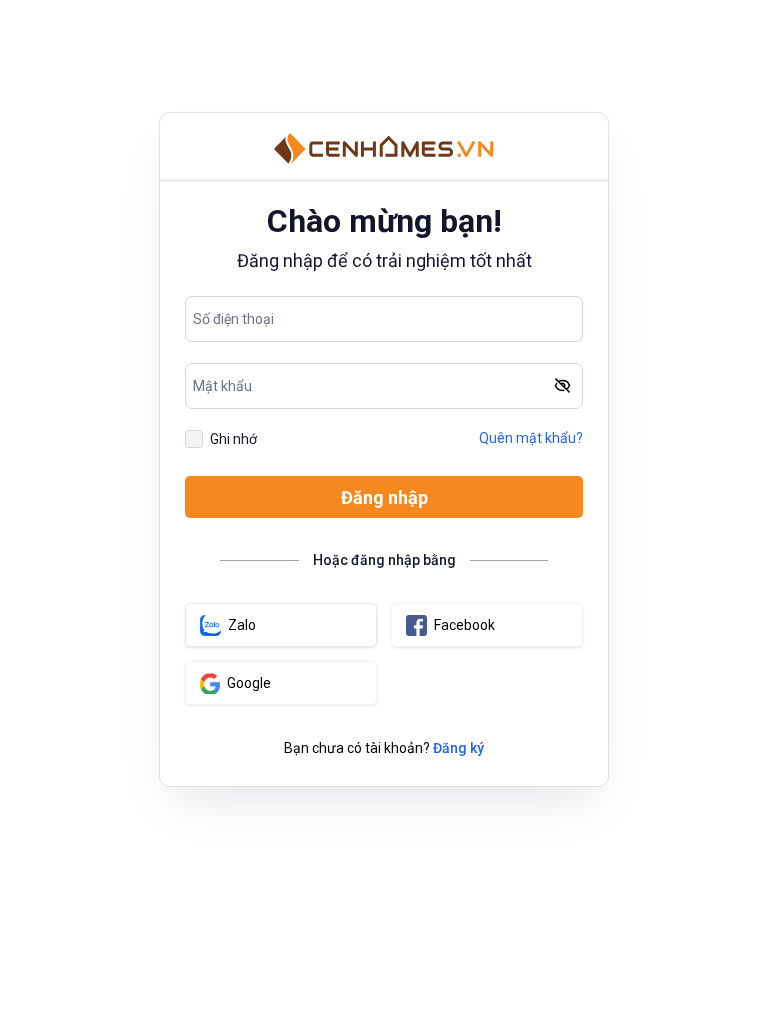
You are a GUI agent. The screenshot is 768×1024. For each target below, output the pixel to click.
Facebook (464, 625)
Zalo (242, 625)
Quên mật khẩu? (531, 438)
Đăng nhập (384, 497)
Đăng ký (458, 748)
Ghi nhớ (233, 439)
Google (249, 683)
